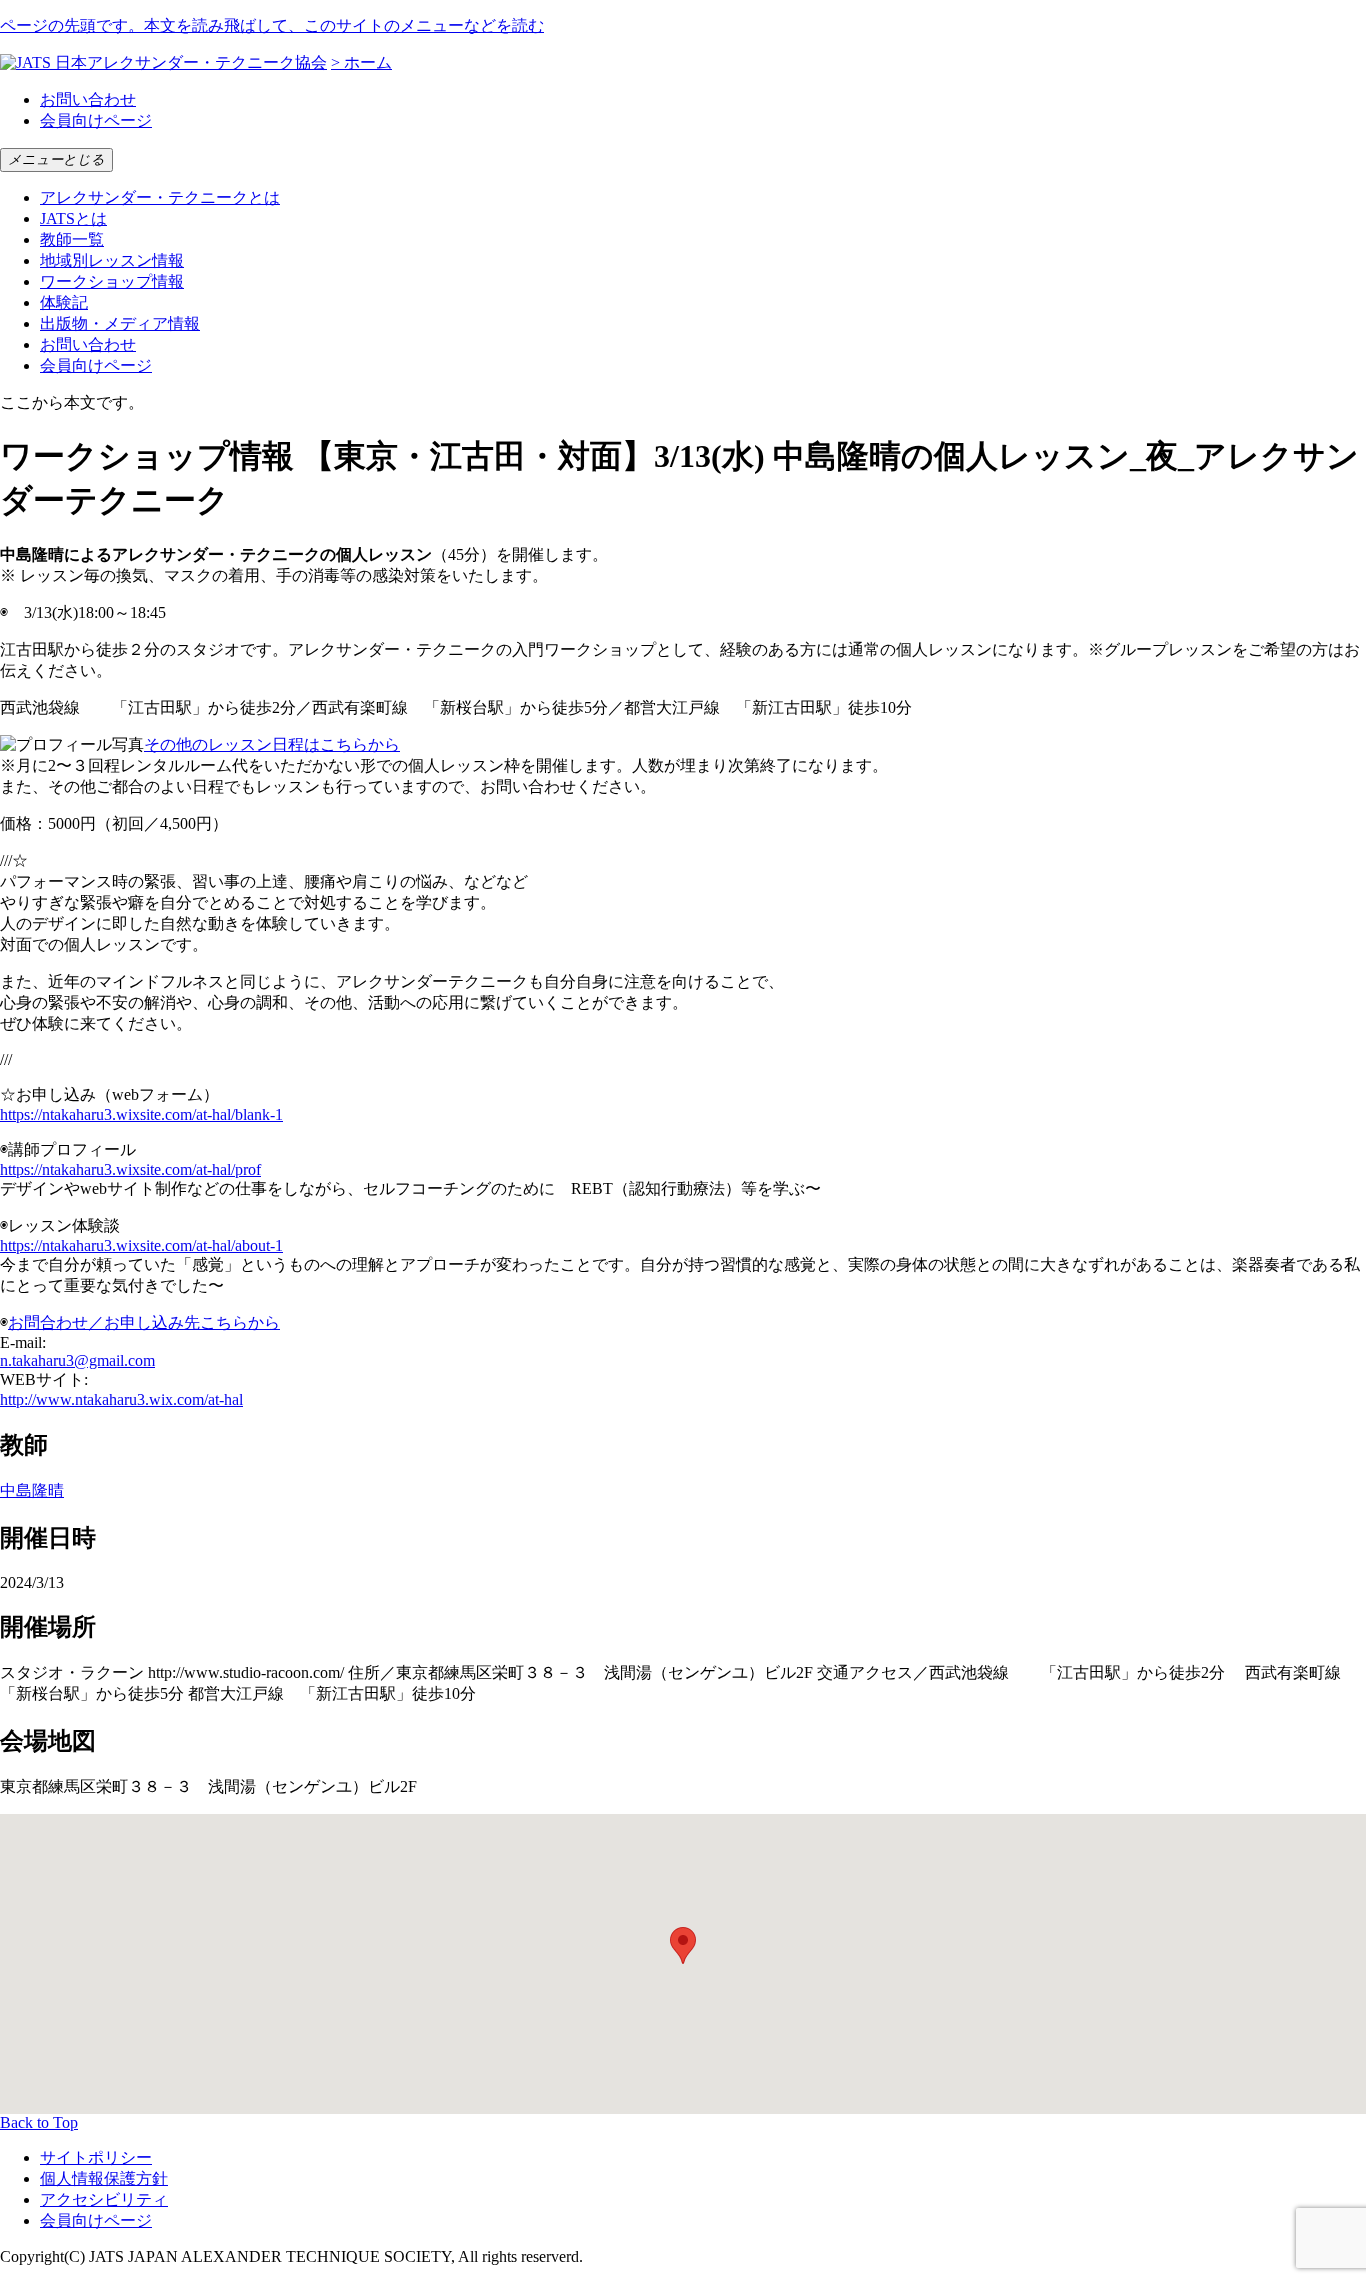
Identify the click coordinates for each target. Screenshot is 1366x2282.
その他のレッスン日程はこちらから (272, 744)
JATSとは (73, 218)
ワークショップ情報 (112, 281)
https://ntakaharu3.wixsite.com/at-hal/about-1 (141, 1245)
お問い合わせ (88, 99)
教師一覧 (72, 239)
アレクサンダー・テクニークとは (160, 197)
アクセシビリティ (104, 2199)
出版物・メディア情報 (120, 323)
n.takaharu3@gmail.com (77, 1360)
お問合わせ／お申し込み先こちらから (144, 1322)
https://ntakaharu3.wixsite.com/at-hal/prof (130, 1169)
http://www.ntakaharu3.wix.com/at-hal (121, 1399)
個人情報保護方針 (104, 2178)
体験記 (64, 302)
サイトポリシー (96, 2157)
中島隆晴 (32, 1490)
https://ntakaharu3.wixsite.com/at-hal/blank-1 (141, 1114)
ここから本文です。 (72, 402)
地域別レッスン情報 (112, 260)
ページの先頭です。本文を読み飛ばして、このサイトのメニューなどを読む (272, 25)
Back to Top (39, 2122)
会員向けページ (96, 120)
